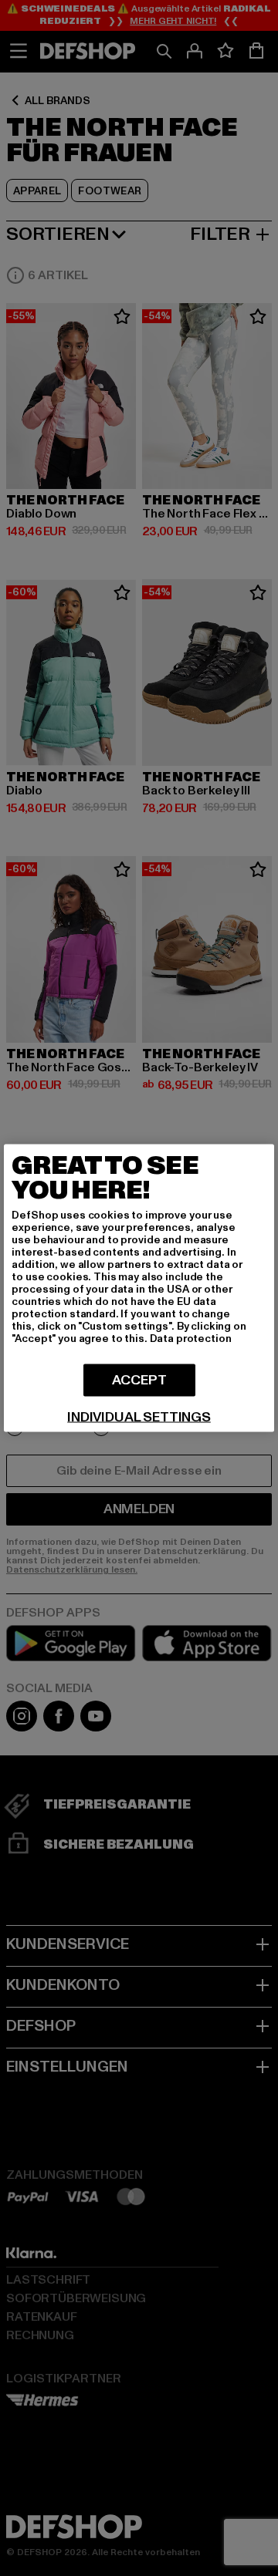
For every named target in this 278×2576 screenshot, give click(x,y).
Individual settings (139, 1418)
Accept (139, 1380)
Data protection (191, 1339)
